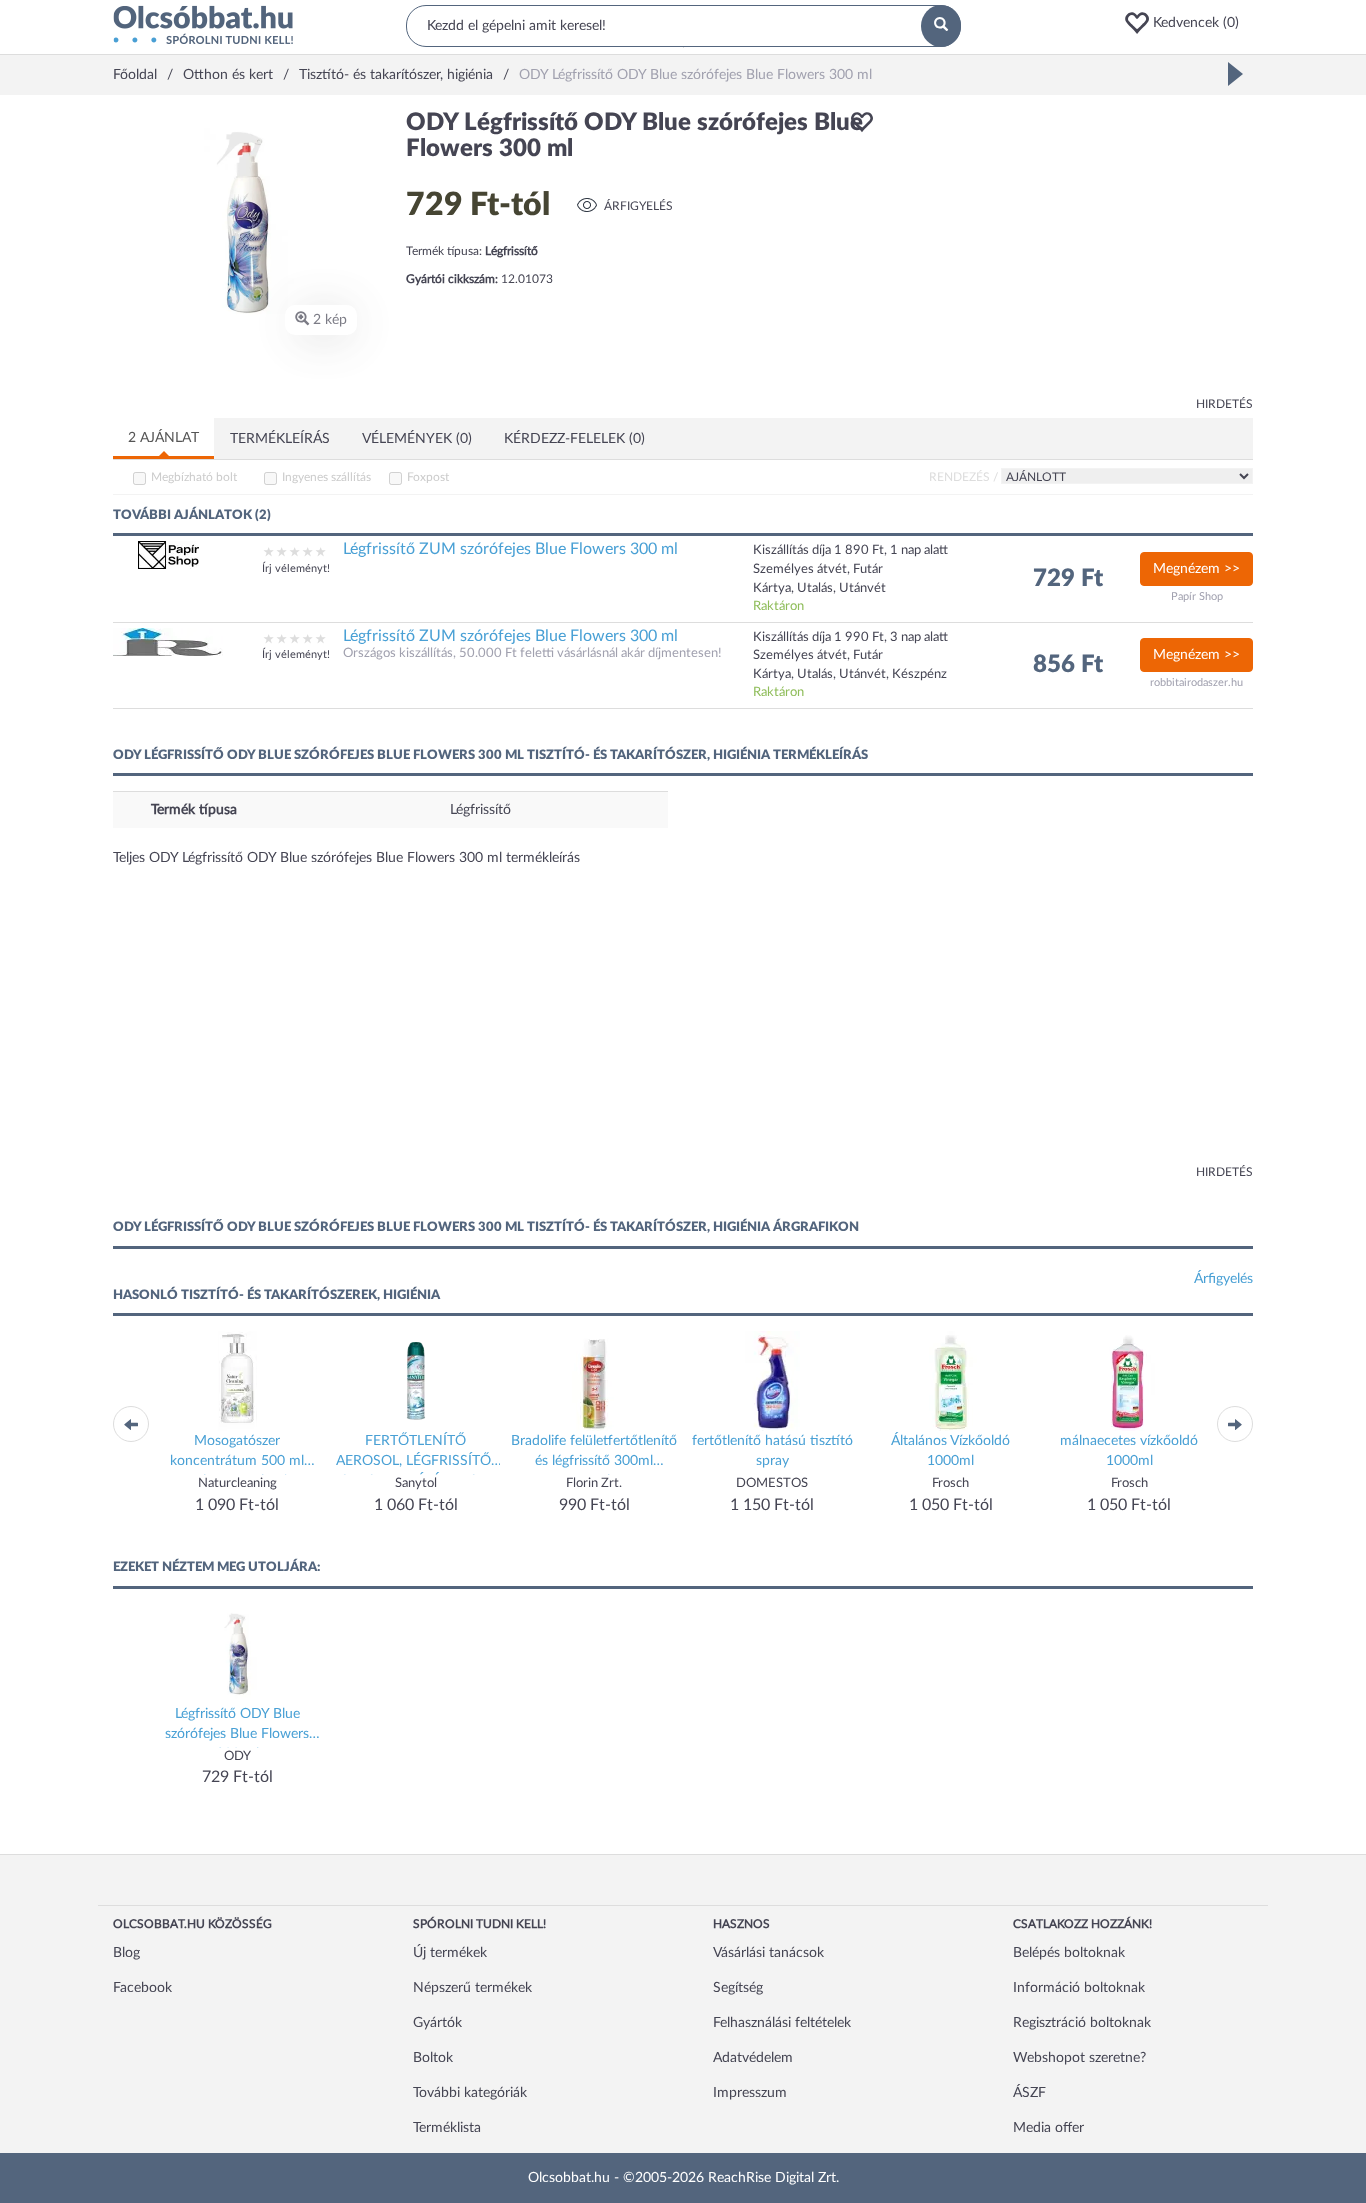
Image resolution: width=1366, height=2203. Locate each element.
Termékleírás (280, 439)
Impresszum (750, 2093)
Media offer (1048, 2128)
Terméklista (447, 2128)
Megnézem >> (1196, 569)
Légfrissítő (480, 810)
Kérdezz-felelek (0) (574, 439)
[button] (1188, 23)
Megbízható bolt (194, 477)
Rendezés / (963, 477)
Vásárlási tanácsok (768, 1953)
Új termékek (450, 1953)
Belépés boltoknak (1069, 1953)
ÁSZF (1029, 2093)
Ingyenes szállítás (326, 477)
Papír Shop (1197, 596)
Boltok (433, 2058)
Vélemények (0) (417, 439)
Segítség (738, 1988)
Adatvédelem (753, 2058)
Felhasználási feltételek (782, 2023)
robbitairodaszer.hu (1196, 682)
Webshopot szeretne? (1079, 2058)
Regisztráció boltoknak (1082, 2023)
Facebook (142, 1988)
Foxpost (428, 477)
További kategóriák (470, 2093)
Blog (126, 1953)
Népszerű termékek (472, 1988)
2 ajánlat (163, 438)
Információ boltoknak (1079, 1988)
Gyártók (437, 2023)
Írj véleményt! (296, 568)
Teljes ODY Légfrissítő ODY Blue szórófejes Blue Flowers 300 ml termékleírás (346, 858)
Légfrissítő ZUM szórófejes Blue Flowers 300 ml (510, 549)
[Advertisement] (1073, 250)
